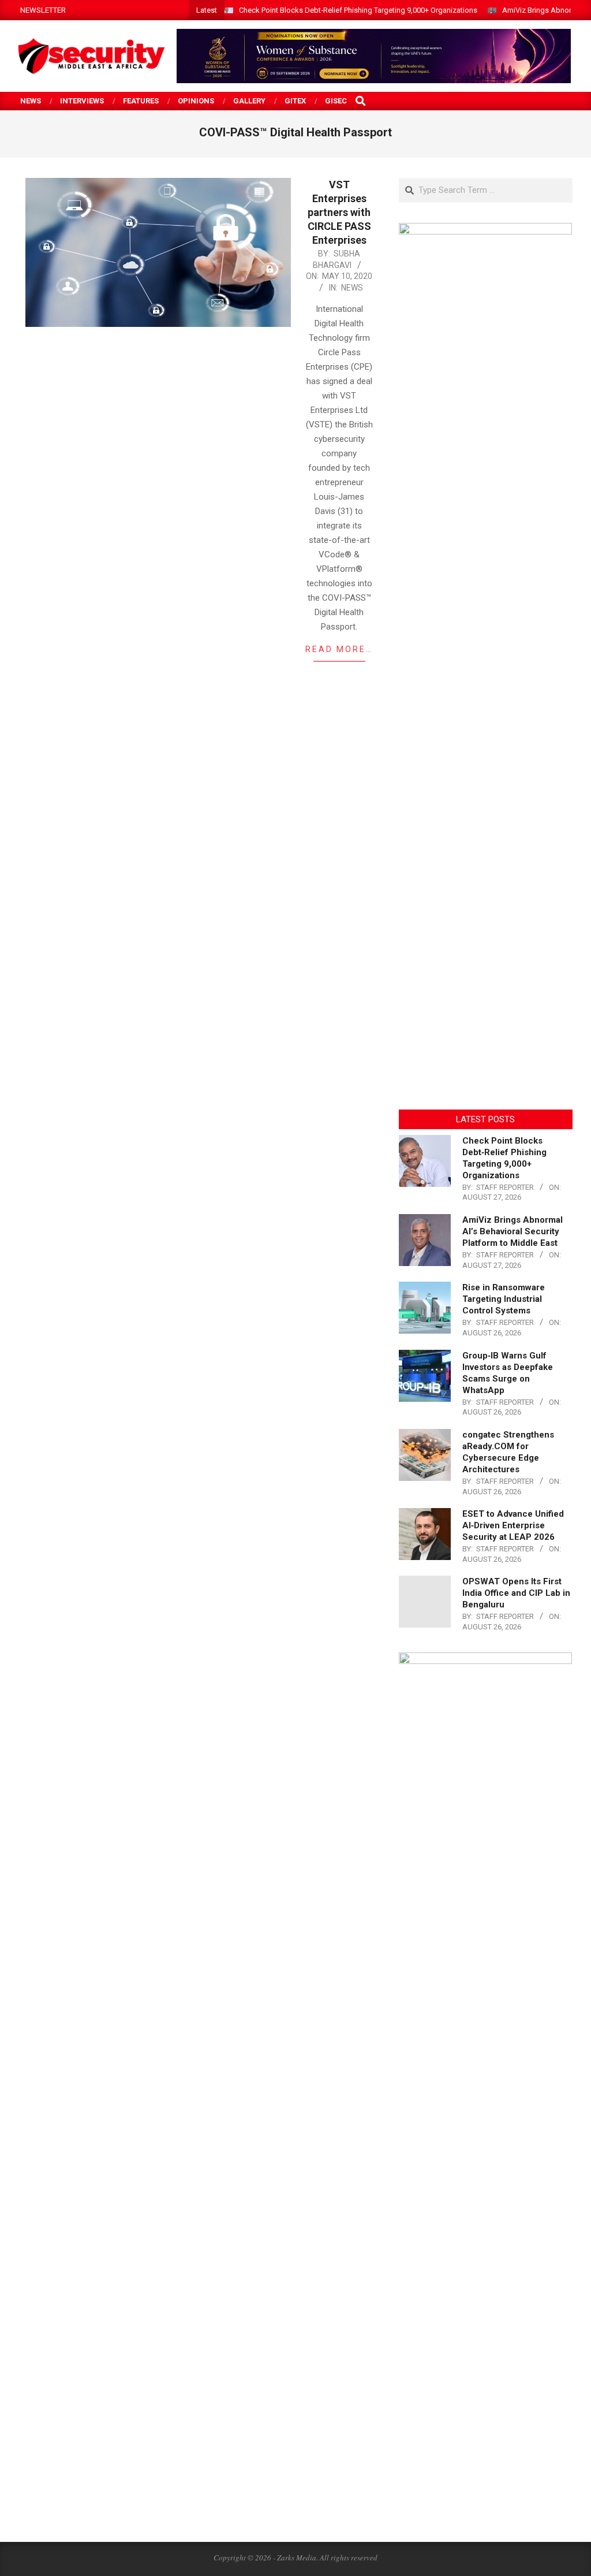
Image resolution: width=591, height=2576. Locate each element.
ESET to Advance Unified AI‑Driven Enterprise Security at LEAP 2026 (513, 1525)
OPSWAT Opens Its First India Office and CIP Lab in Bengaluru (516, 1593)
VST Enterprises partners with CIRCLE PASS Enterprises (339, 212)
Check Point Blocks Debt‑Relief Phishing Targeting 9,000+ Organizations (358, 10)
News (352, 288)
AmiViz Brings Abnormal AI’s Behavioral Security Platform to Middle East (513, 1231)
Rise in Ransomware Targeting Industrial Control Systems (504, 1299)
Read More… (339, 649)
